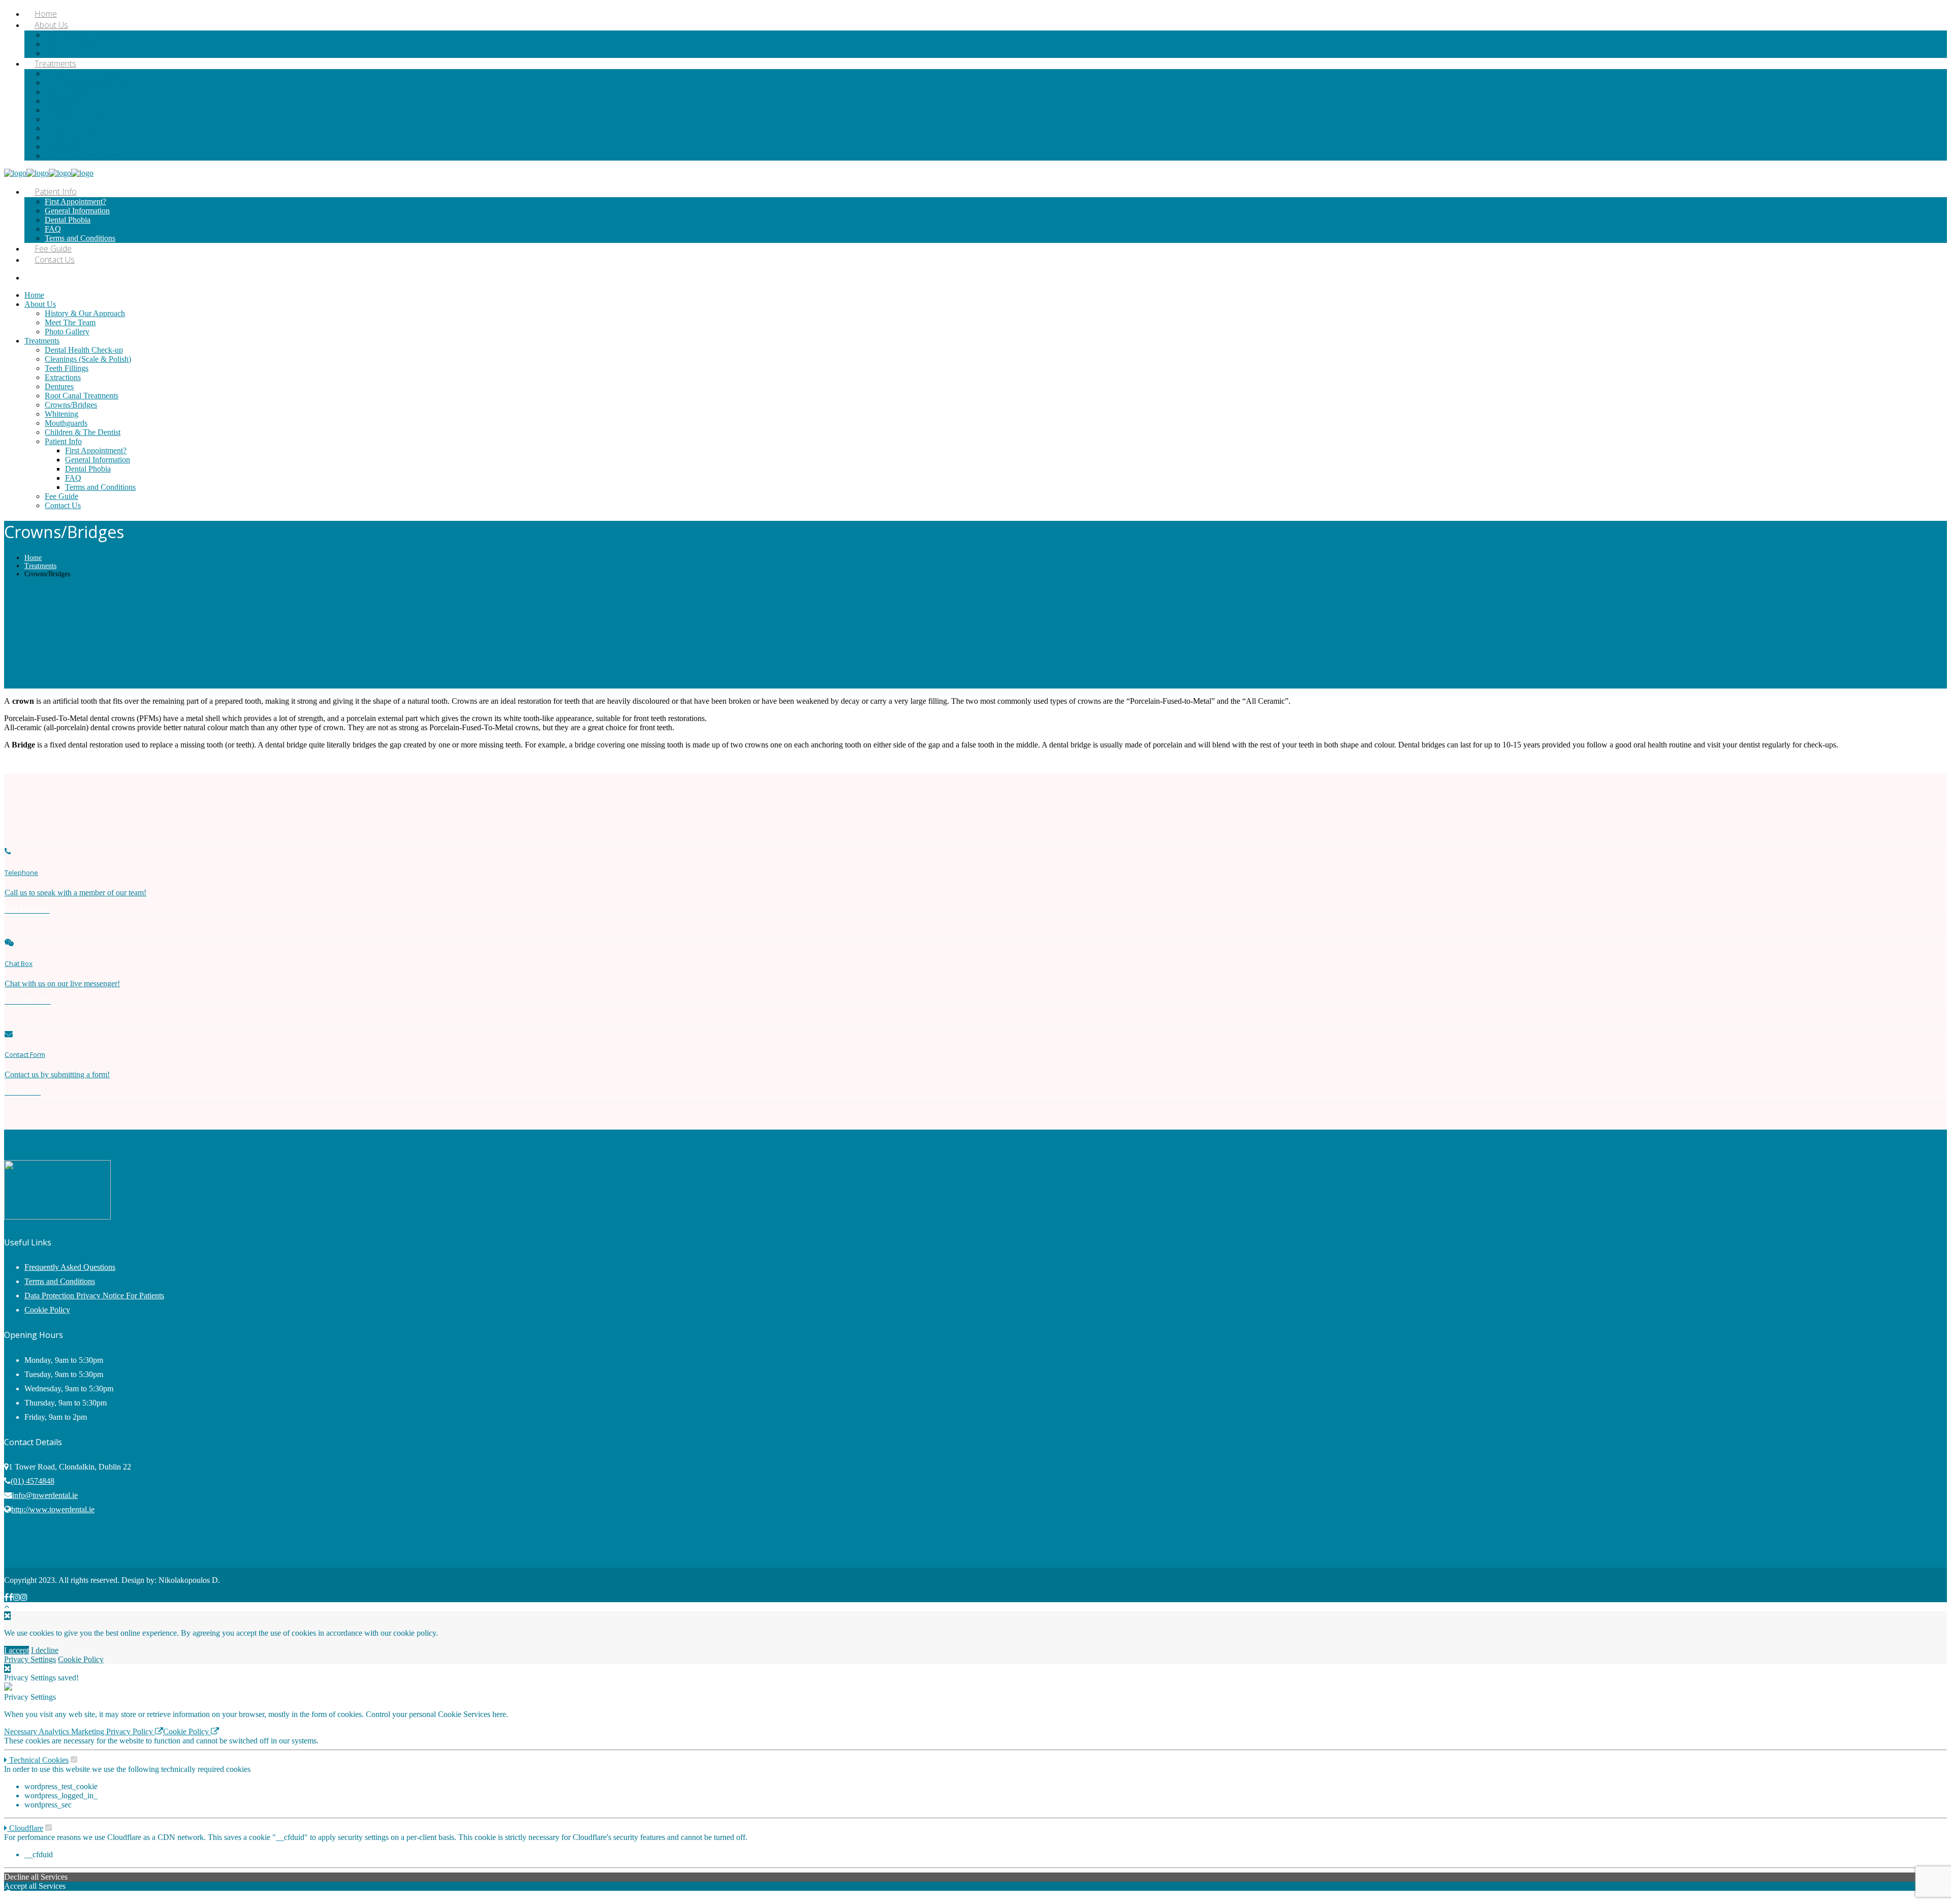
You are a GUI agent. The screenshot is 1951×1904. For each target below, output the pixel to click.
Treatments (40, 566)
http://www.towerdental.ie (53, 1509)
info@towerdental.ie (45, 1495)
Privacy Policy (131, 1731)
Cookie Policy (47, 1310)
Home (33, 558)
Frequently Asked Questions (70, 1267)
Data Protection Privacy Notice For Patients (94, 1296)
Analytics (55, 1731)
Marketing (89, 1731)
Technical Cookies (38, 1760)
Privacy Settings (30, 1659)
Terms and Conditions (60, 1281)
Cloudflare (25, 1828)
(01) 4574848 (33, 1481)
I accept (17, 1650)
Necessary (21, 1731)
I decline (45, 1650)
